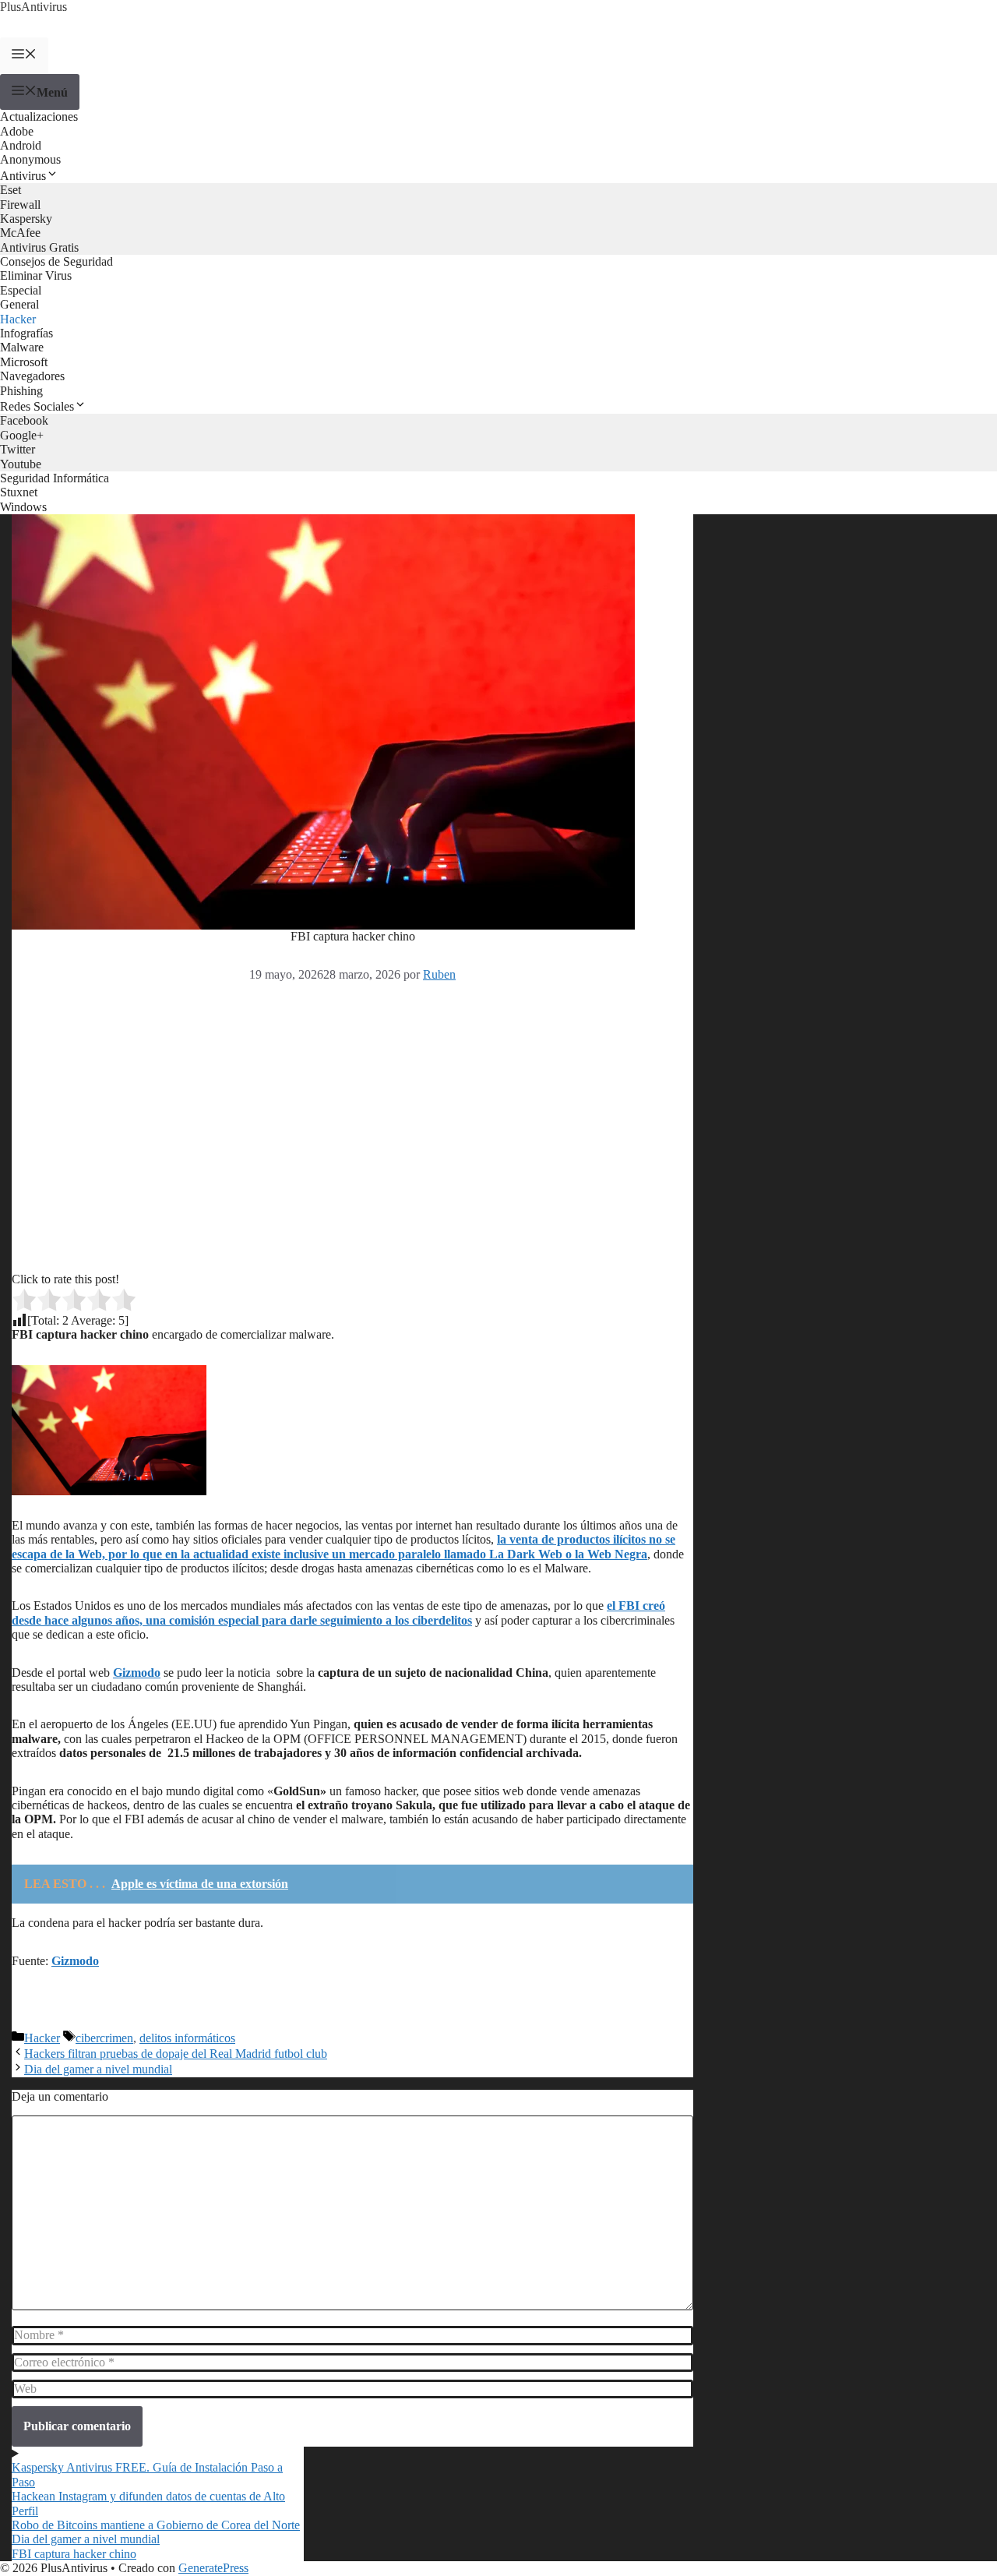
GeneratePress (213, 2568)
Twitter (18, 449)
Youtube (21, 464)
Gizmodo (137, 1673)
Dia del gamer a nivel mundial (98, 2069)
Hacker (18, 319)
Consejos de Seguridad (56, 261)
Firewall (20, 205)
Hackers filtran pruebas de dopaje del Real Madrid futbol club (176, 2054)
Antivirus (23, 176)
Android (21, 145)
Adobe (17, 131)
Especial (21, 290)
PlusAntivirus (33, 7)
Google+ (22, 435)
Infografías (26, 333)
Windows (23, 507)
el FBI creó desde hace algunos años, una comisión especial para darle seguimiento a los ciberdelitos (338, 1613)
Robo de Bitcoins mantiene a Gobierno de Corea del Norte (156, 2525)
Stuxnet (19, 492)
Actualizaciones (39, 116)
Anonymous (30, 159)
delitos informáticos (187, 2038)
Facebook (24, 420)
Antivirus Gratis (39, 247)
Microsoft (24, 362)
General (19, 304)
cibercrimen (104, 2038)
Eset (11, 190)
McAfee (20, 233)
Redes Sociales (37, 406)
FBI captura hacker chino (74, 2554)
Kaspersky (26, 219)
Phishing (21, 391)
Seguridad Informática (55, 478)
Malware (22, 347)
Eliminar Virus (36, 275)
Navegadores (32, 376)
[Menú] (24, 55)
